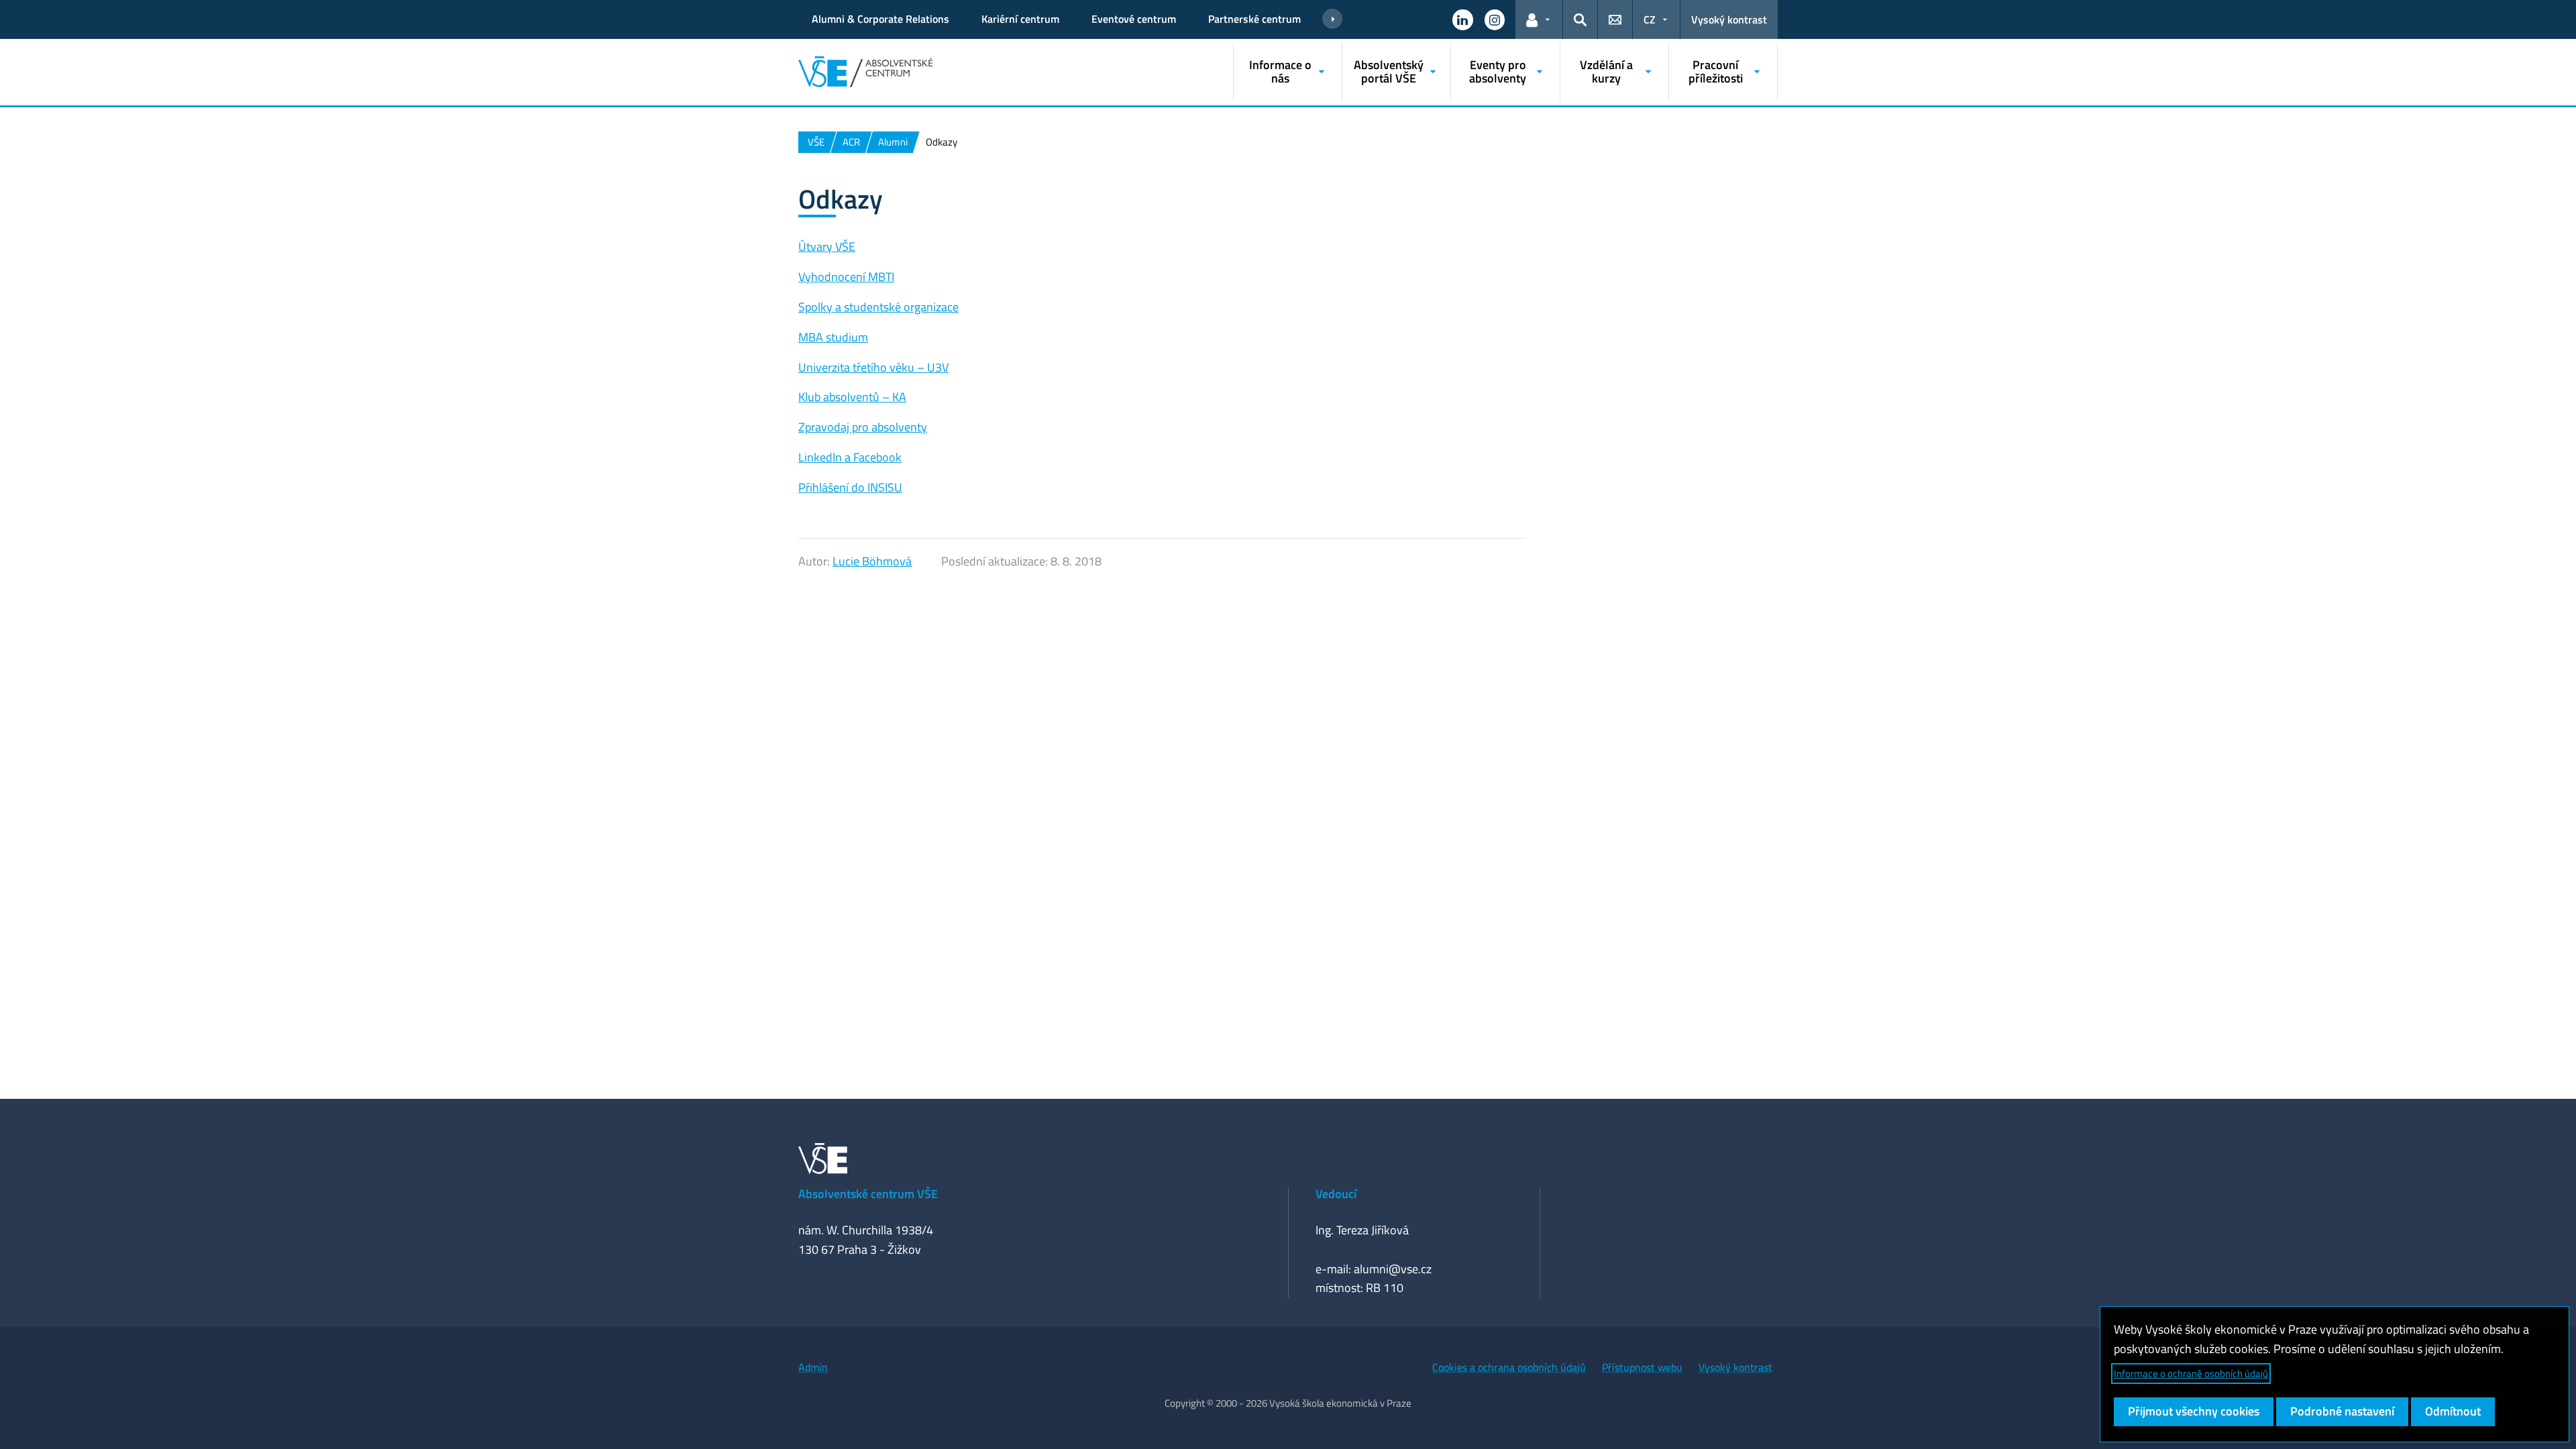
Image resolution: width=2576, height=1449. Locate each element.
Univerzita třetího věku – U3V (873, 367)
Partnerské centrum (1254, 19)
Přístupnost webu (1642, 1367)
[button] (1462, 19)
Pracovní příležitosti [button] (1716, 71)
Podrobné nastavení (2342, 1411)
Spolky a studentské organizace (878, 307)
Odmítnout (2453, 1411)
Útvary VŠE (827, 247)
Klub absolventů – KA (852, 397)
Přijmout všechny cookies (2194, 1411)
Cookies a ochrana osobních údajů (1509, 1367)
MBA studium (833, 337)
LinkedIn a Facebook (850, 457)
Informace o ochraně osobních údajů (2191, 1374)
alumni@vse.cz (1393, 1269)
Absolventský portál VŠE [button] (1389, 71)
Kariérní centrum (1020, 19)
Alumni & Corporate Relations (880, 19)
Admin (813, 1367)
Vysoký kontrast (1729, 19)
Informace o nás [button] (1280, 71)
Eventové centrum (1134, 19)
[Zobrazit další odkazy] (1332, 19)
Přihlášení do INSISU (850, 487)
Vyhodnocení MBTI (846, 277)
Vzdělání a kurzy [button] (1606, 71)
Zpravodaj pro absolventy (863, 427)
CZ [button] (1650, 19)
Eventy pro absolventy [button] (1498, 71)
